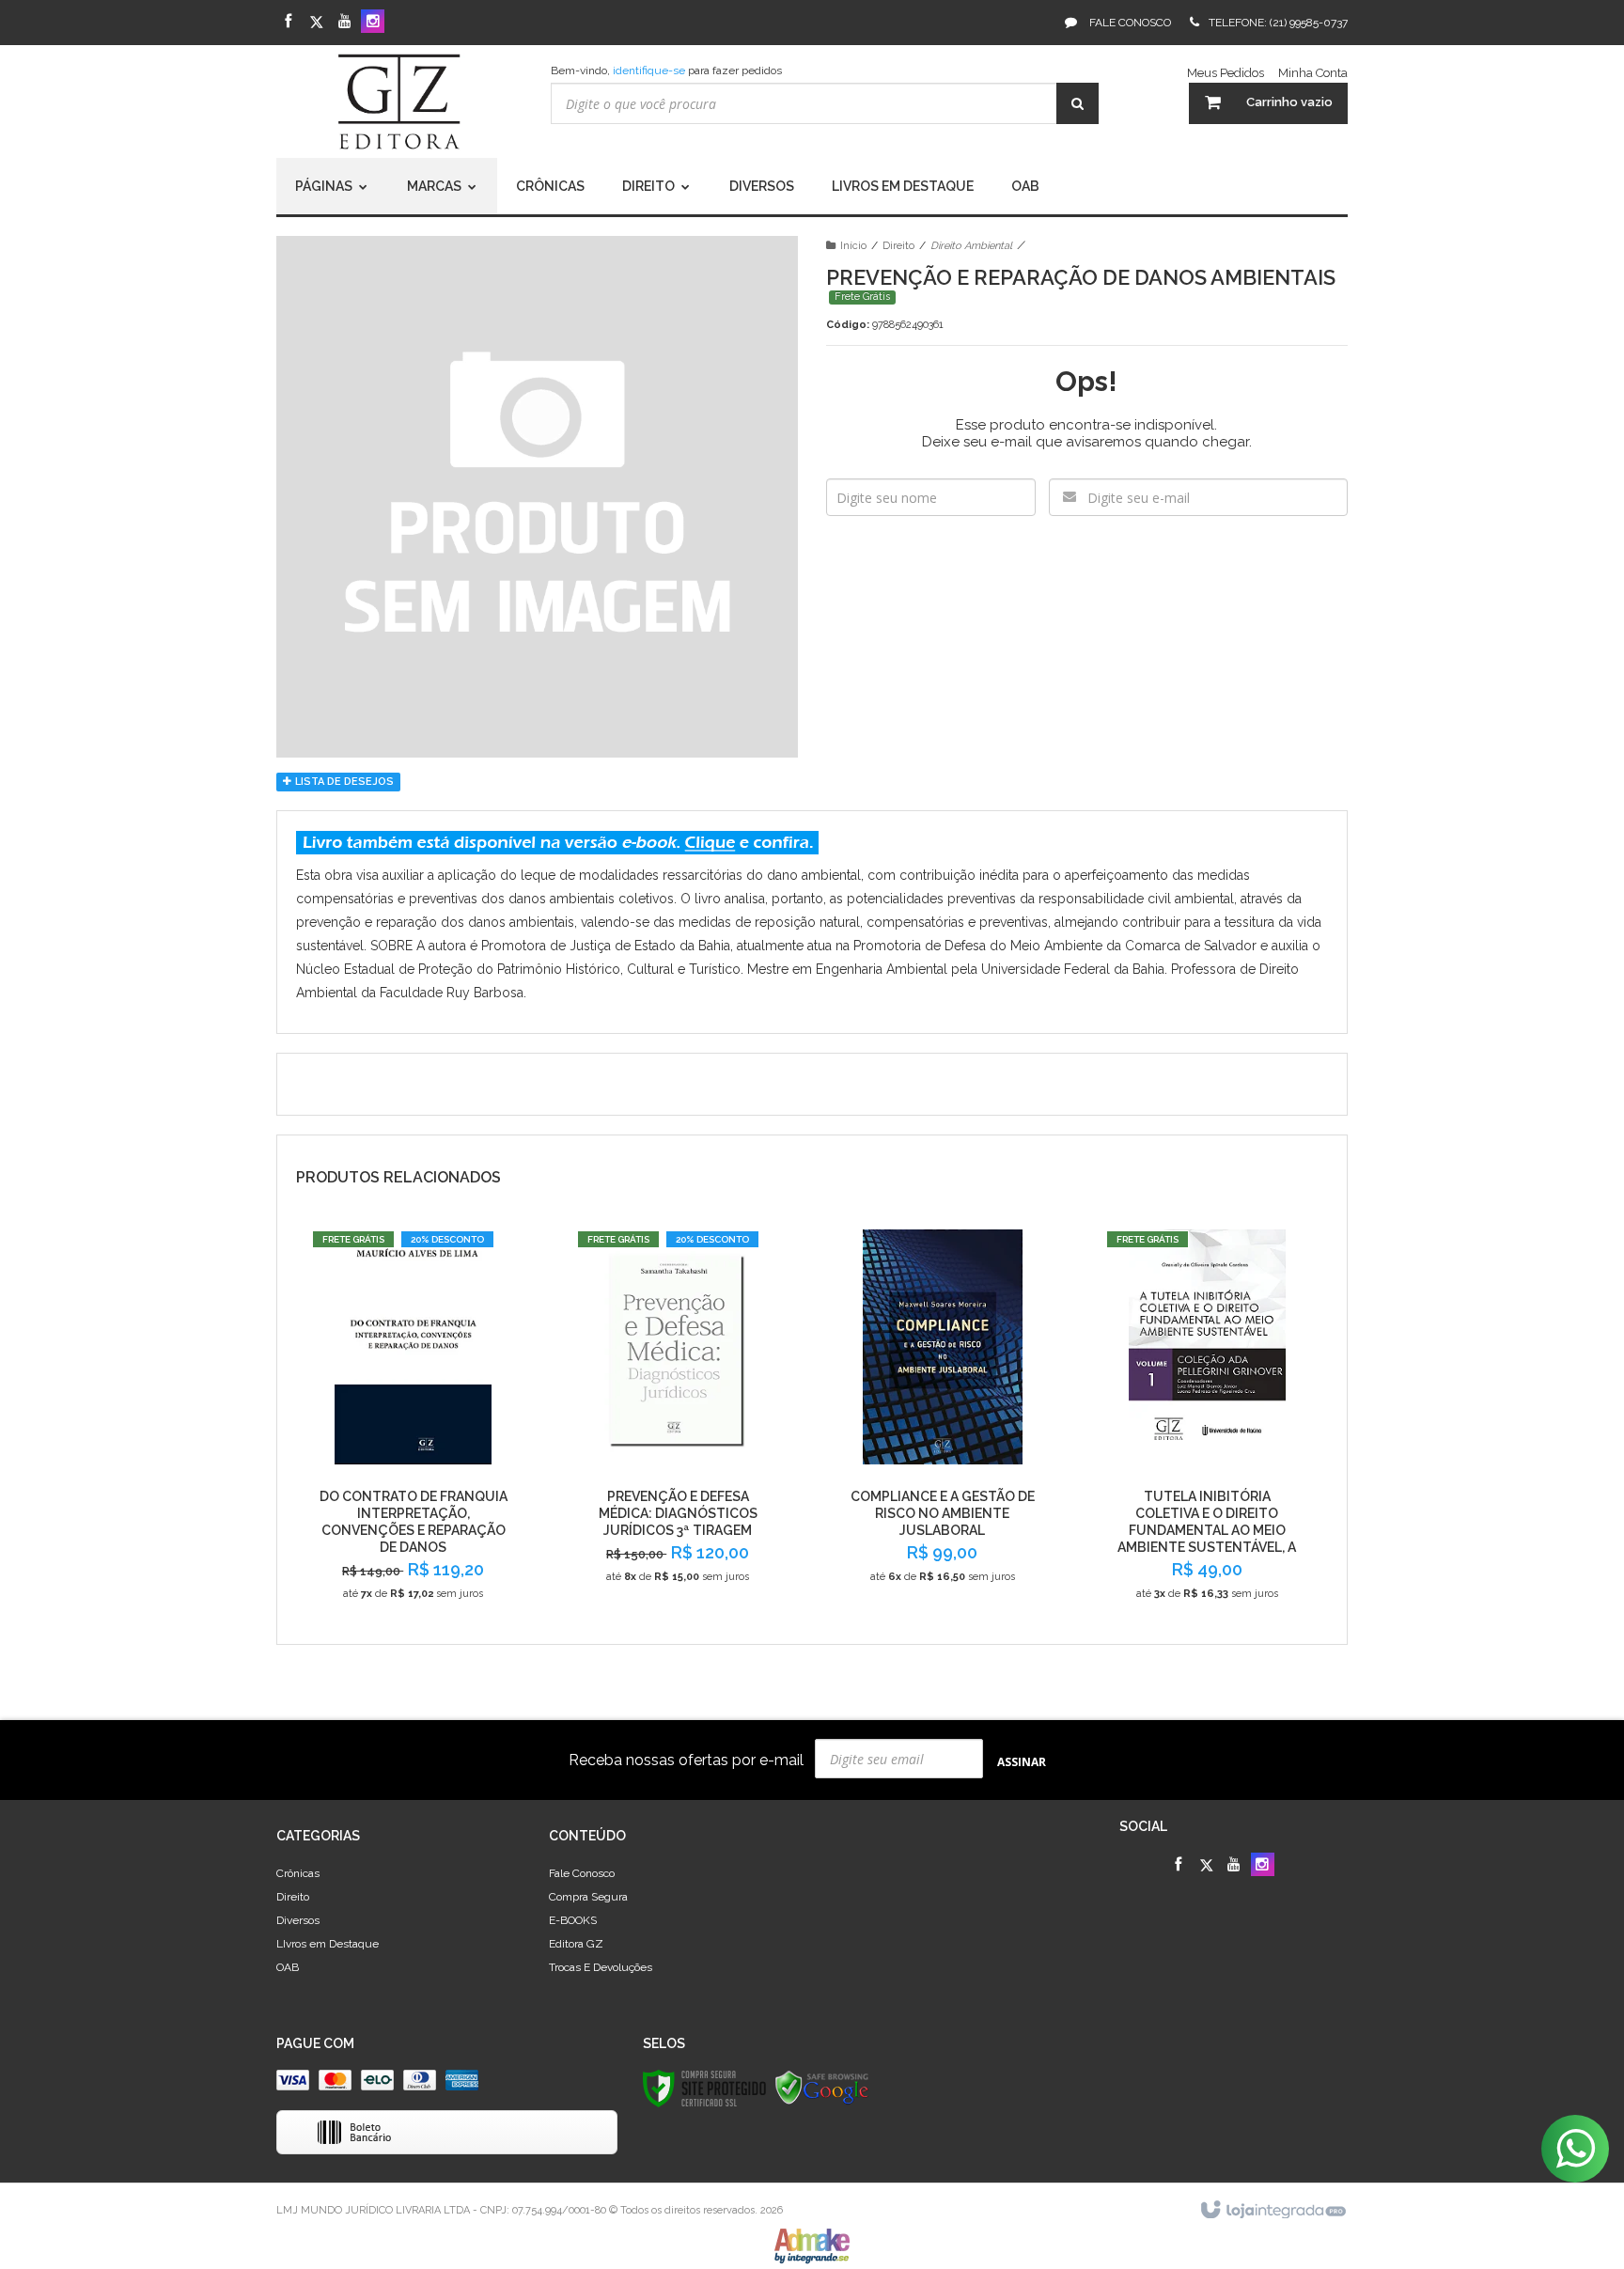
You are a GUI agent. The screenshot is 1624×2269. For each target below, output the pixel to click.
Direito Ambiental (971, 246)
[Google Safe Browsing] (822, 2088)
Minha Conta (1313, 73)
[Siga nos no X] (316, 23)
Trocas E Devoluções (601, 1967)
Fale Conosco (1129, 23)
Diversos (298, 1920)
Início (853, 246)
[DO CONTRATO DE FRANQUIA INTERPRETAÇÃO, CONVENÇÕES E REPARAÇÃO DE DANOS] (413, 1423)
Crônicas (298, 1873)
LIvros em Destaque (328, 1944)
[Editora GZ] (400, 102)
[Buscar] (1077, 103)
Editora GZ (576, 1944)
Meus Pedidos (1226, 73)
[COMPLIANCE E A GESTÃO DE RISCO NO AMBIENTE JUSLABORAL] (942, 1414)
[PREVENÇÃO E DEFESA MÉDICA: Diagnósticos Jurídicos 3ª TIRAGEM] (678, 1414)
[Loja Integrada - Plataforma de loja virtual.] (1272, 2211)
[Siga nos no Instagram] (373, 23)
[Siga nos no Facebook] (288, 23)
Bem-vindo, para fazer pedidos (666, 70)
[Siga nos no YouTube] (1234, 1866)
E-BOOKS (573, 1920)
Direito (898, 246)
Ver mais (413, 1601)
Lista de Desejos (343, 782)
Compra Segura (588, 1897)
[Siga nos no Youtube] (344, 23)
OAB (288, 1967)
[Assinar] (1022, 1761)
